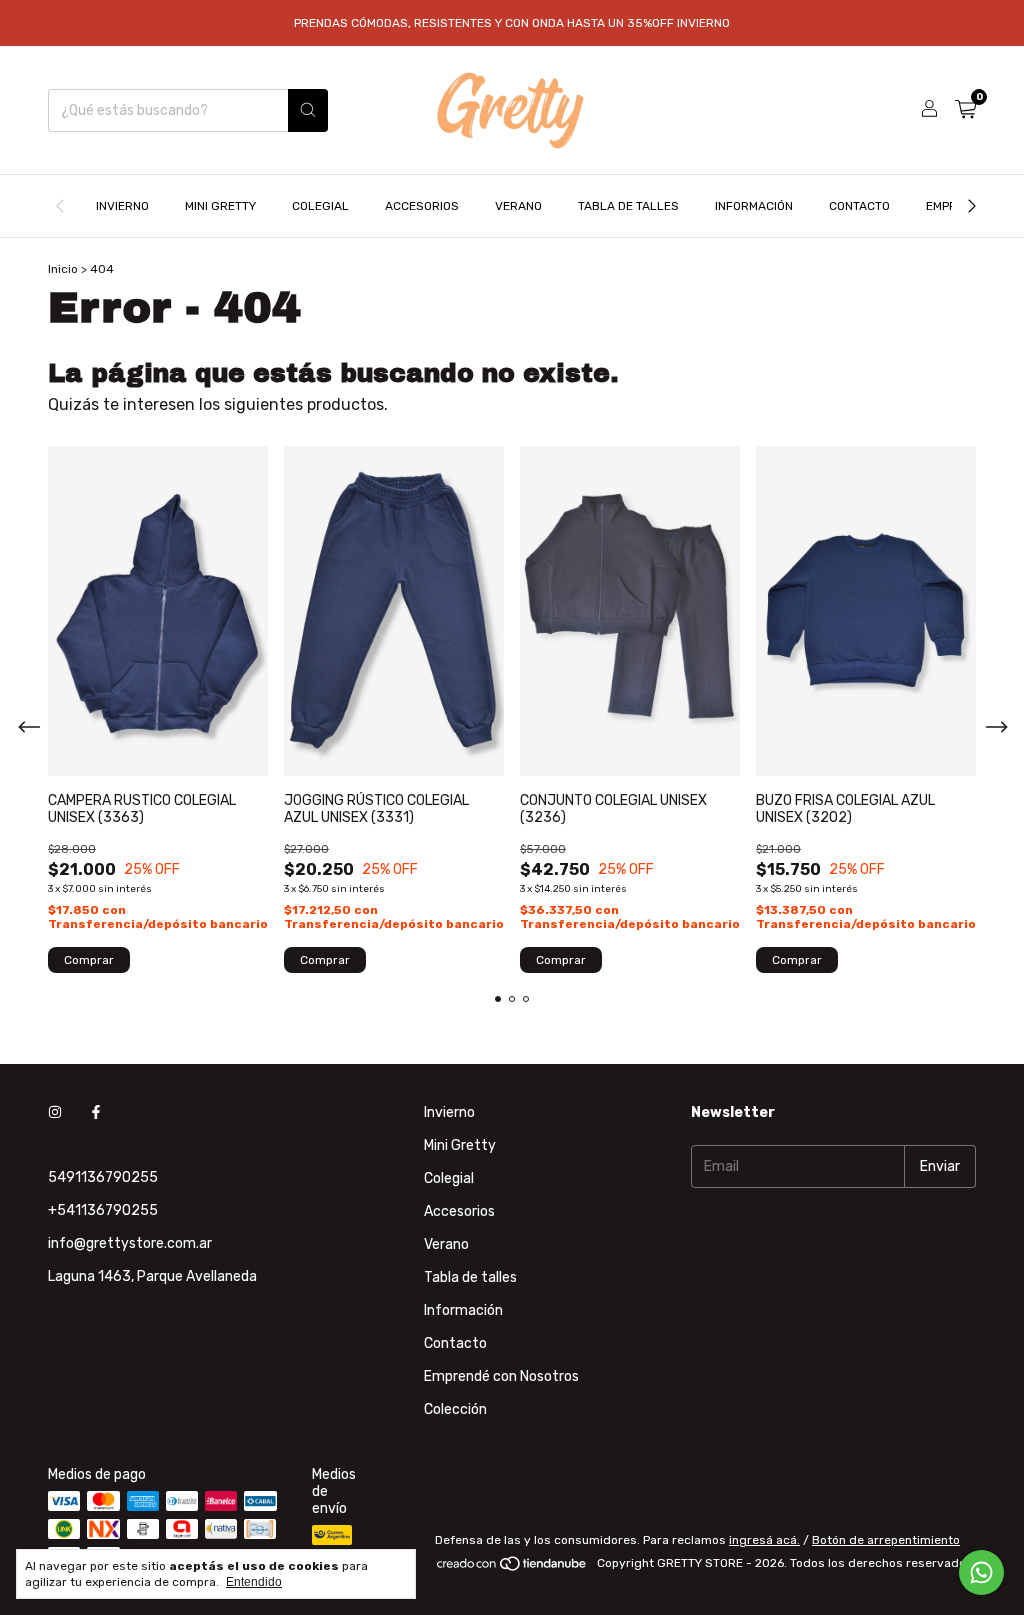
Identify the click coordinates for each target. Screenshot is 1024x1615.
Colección (455, 1409)
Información (754, 206)
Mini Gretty (220, 206)
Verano (518, 206)
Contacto (859, 206)
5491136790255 (103, 1177)
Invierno (122, 206)
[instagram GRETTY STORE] (55, 1112)
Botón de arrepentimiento (886, 1540)
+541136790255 (103, 1210)
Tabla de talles (628, 206)
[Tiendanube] (512, 1568)
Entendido (254, 1582)
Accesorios (422, 206)
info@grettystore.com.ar (130, 1243)
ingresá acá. (764, 1540)
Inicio (63, 269)
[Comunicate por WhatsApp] (981, 1572)
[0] (965, 110)
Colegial (320, 206)
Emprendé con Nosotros (501, 1376)
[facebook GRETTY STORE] (96, 1112)
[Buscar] (308, 110)
